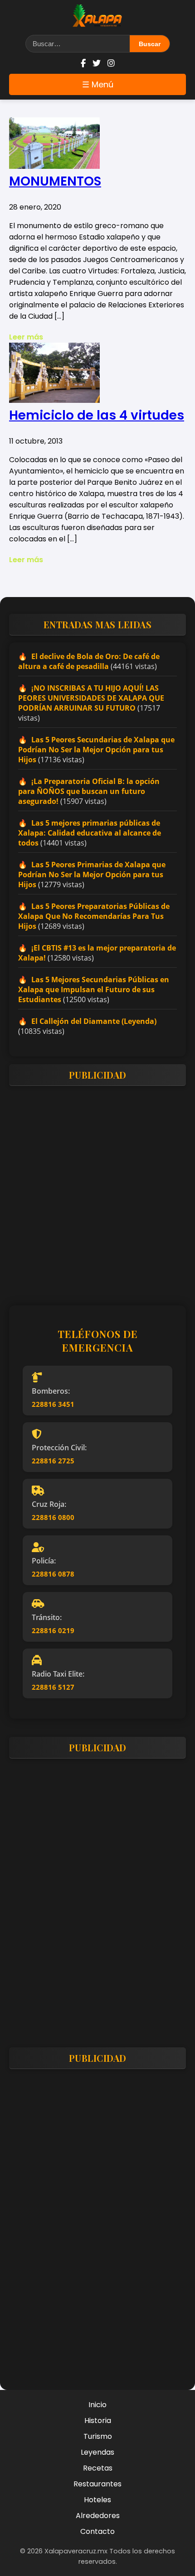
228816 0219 (53, 1630)
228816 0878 (53, 1574)
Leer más (26, 337)
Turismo (98, 2436)
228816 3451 (53, 1404)
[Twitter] (97, 63)
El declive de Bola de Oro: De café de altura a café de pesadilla (89, 661)
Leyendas (97, 2452)
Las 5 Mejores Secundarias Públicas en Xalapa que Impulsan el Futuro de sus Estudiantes (94, 989)
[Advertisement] (97, 1190)
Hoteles (97, 2500)
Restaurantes (97, 2484)
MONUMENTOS (55, 181)
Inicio (97, 2405)
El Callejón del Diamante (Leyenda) (94, 1021)
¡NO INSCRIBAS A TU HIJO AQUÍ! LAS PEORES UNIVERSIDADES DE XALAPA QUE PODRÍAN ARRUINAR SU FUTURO (91, 698)
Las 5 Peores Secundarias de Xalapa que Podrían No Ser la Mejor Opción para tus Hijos (96, 750)
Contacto (97, 2531)
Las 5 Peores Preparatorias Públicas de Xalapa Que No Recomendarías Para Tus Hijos (94, 916)
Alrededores (98, 2516)
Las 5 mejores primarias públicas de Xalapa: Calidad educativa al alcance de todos (90, 833)
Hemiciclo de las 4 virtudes (97, 415)
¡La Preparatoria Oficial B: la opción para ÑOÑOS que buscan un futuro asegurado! (89, 791)
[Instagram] (111, 63)
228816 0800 (53, 1517)
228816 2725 (53, 1461)
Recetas (98, 2468)
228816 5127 (53, 1687)
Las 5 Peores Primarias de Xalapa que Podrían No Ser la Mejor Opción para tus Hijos (92, 875)
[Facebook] (83, 63)
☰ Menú (98, 84)
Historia (98, 2421)
